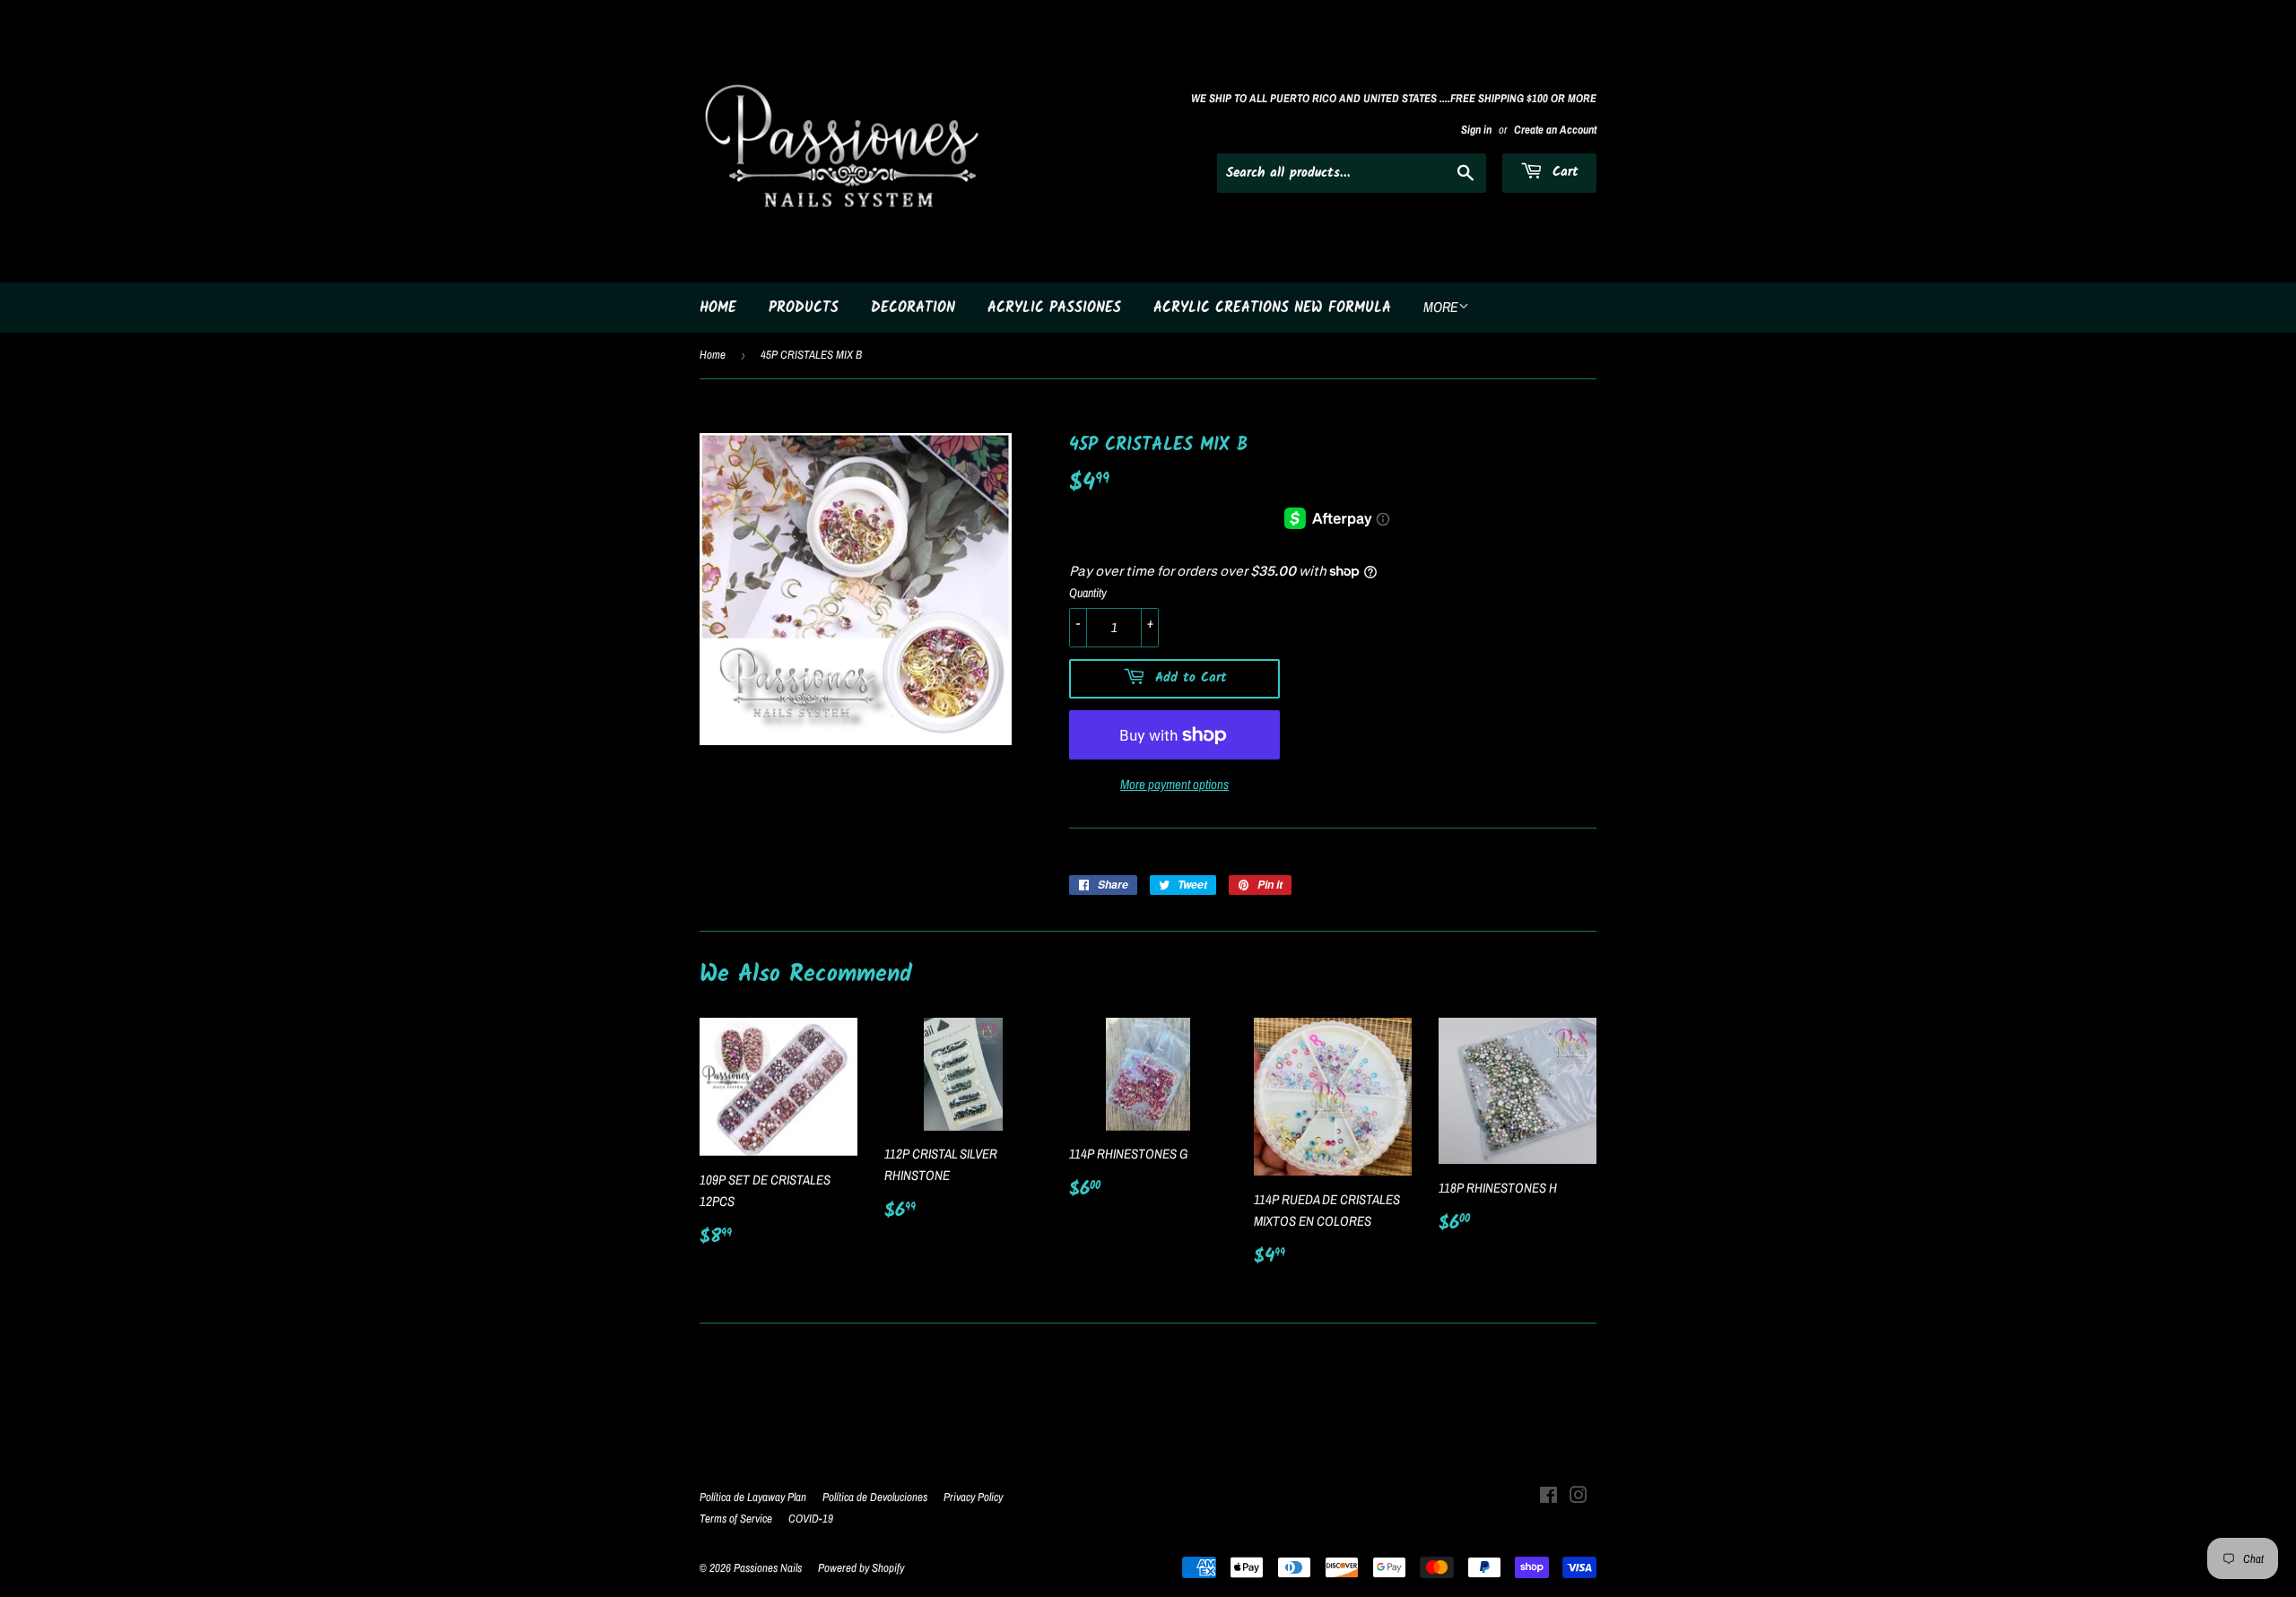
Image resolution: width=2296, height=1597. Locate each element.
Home (713, 355)
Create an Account (1555, 130)
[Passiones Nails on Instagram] (1578, 1497)
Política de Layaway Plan (753, 1497)
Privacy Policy (973, 1497)
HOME (718, 308)
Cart (1563, 172)
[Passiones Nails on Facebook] (1548, 1497)
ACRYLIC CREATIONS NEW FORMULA (1272, 308)
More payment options (1174, 784)
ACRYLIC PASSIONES (1054, 308)
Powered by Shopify (861, 1568)
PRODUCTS (804, 308)
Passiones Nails (768, 1568)
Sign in (1476, 130)
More (1441, 307)
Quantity (1088, 593)
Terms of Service (736, 1519)
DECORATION (913, 308)
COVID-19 (811, 1519)
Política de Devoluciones (875, 1497)
